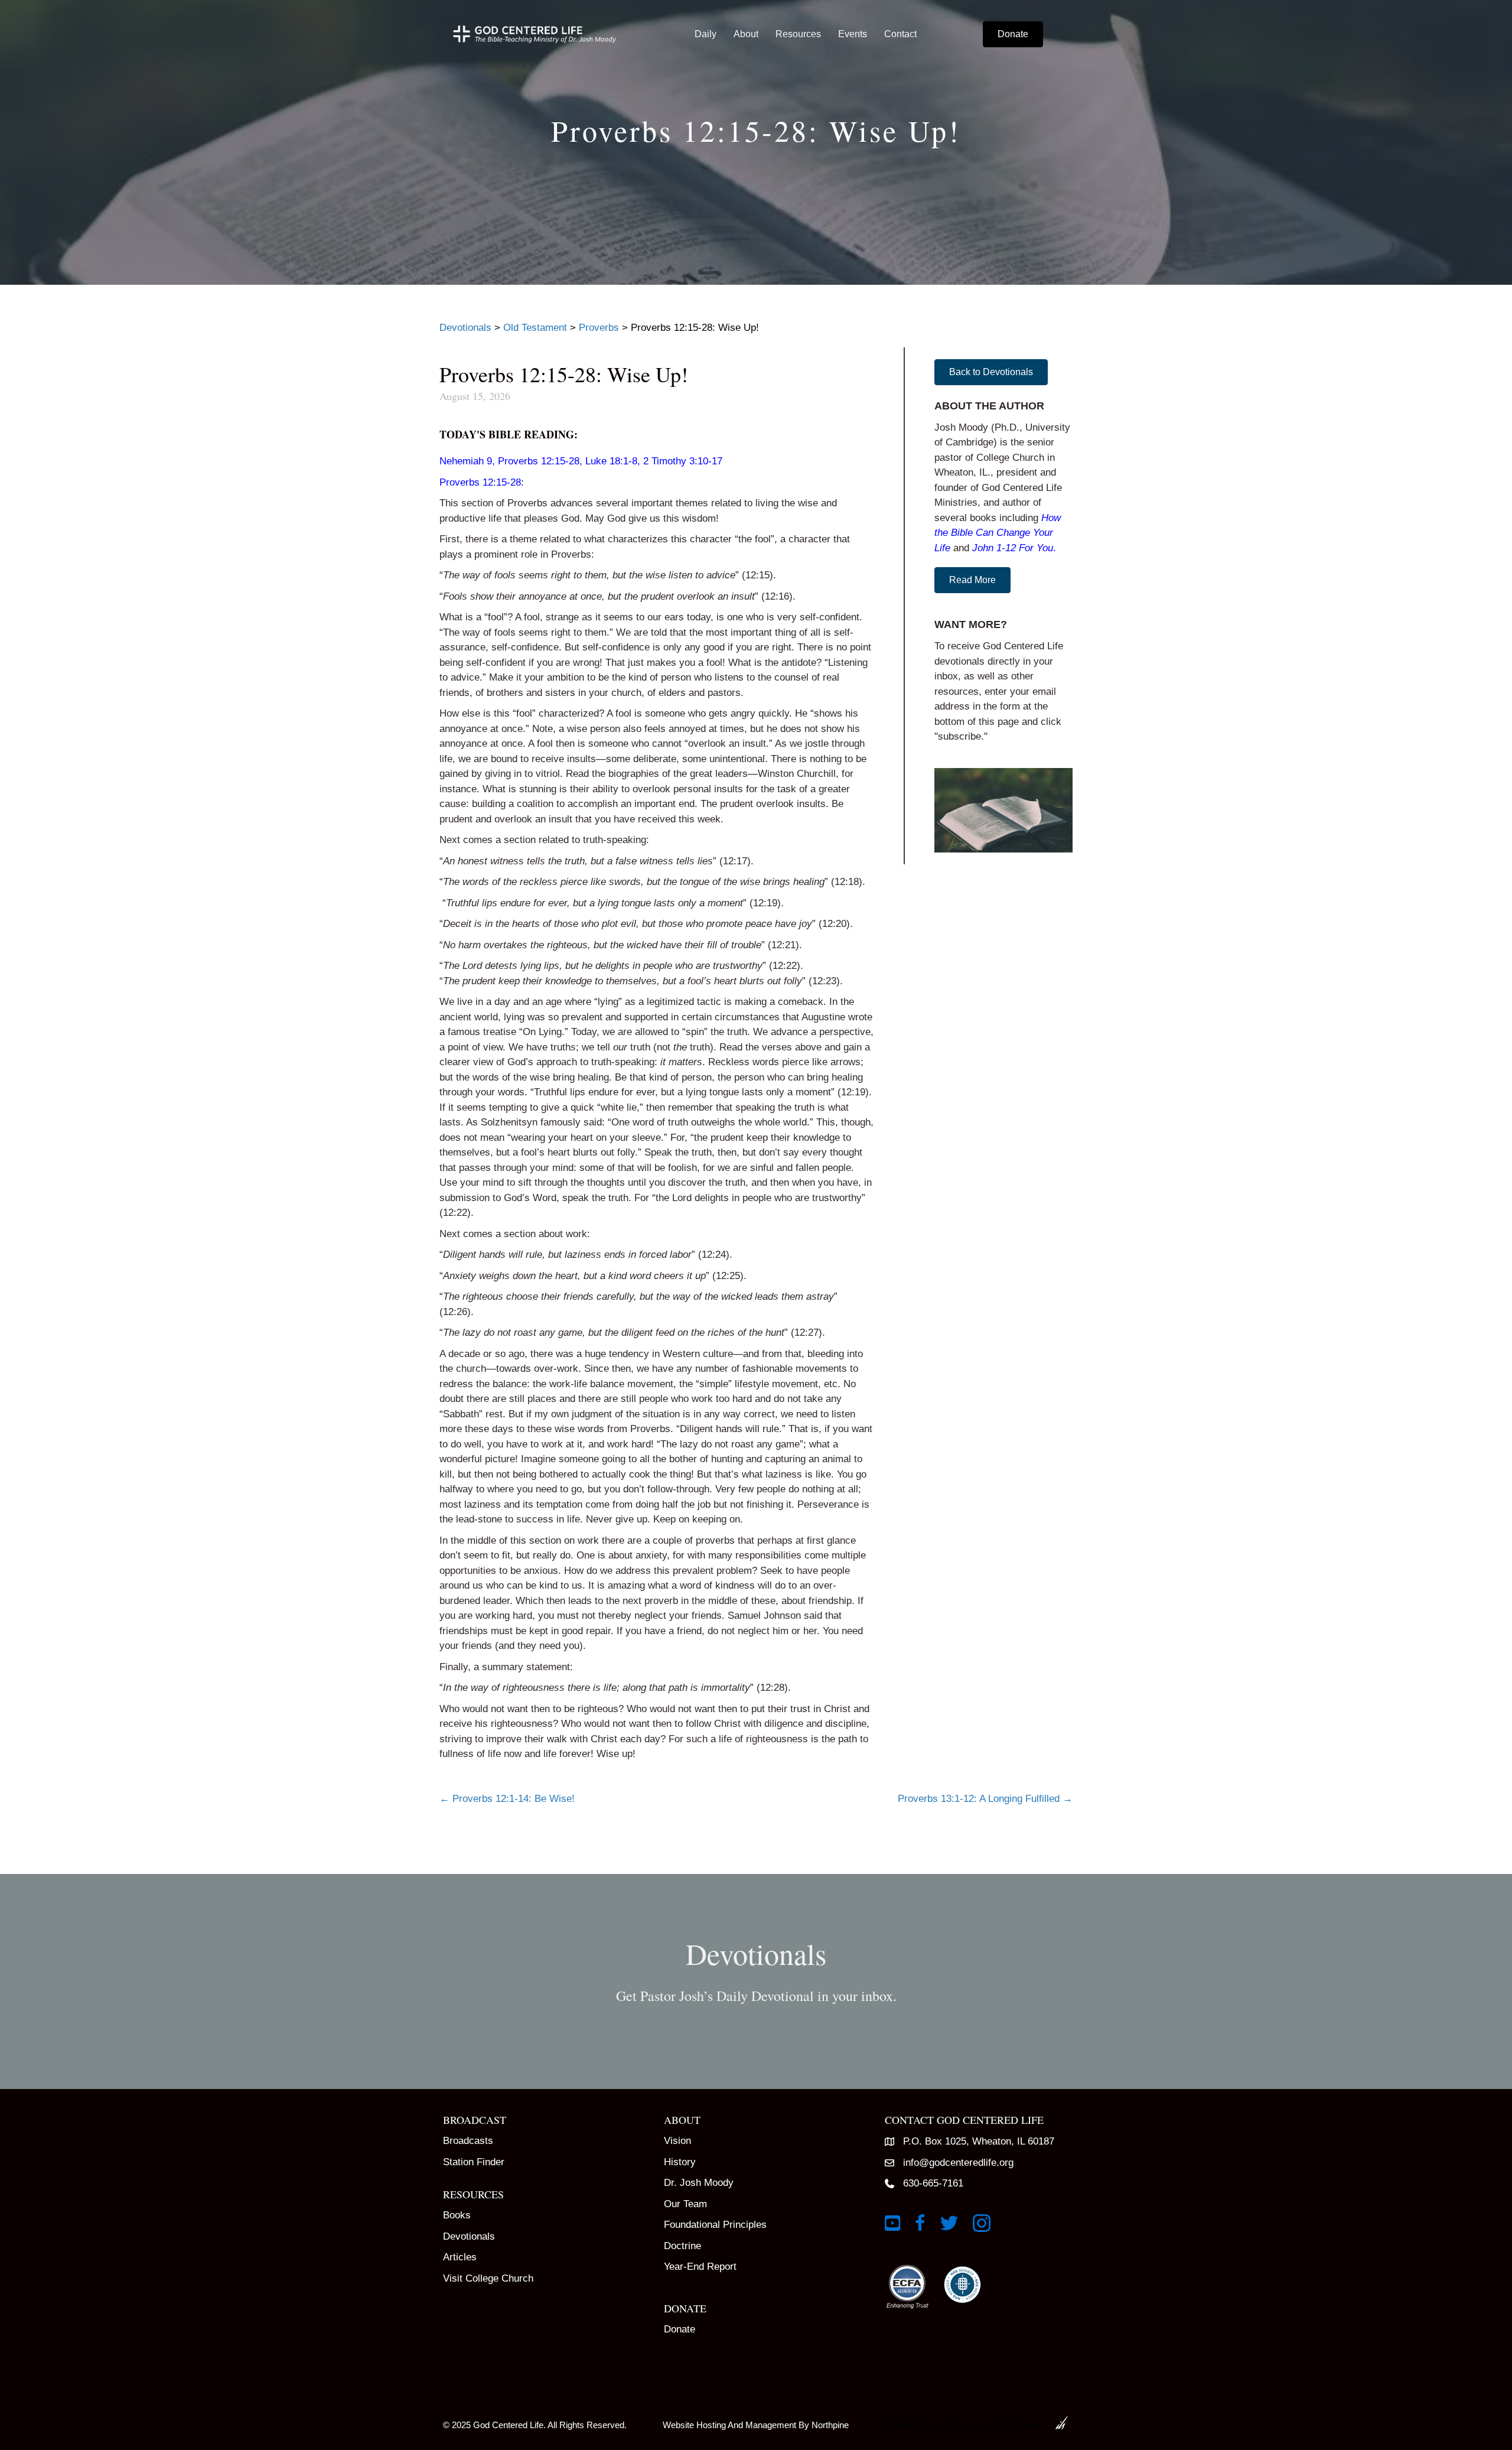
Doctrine (682, 2246)
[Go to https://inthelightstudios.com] (972, 2423)
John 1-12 (994, 548)
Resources (798, 34)
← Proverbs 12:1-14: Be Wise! (507, 1799)
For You (1036, 548)
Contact (900, 34)
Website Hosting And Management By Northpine (756, 2425)
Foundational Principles (715, 2225)
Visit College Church (488, 2278)
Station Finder (474, 2162)
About (746, 34)
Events (853, 34)
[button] (991, 372)
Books (457, 2215)
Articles (460, 2257)
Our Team (685, 2204)
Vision (677, 2141)
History (680, 2162)
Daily (706, 34)
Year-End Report (700, 2267)
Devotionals (469, 2236)
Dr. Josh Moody (699, 2183)
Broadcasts (468, 2141)
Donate (680, 2329)
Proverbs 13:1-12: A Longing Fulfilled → (985, 1799)
